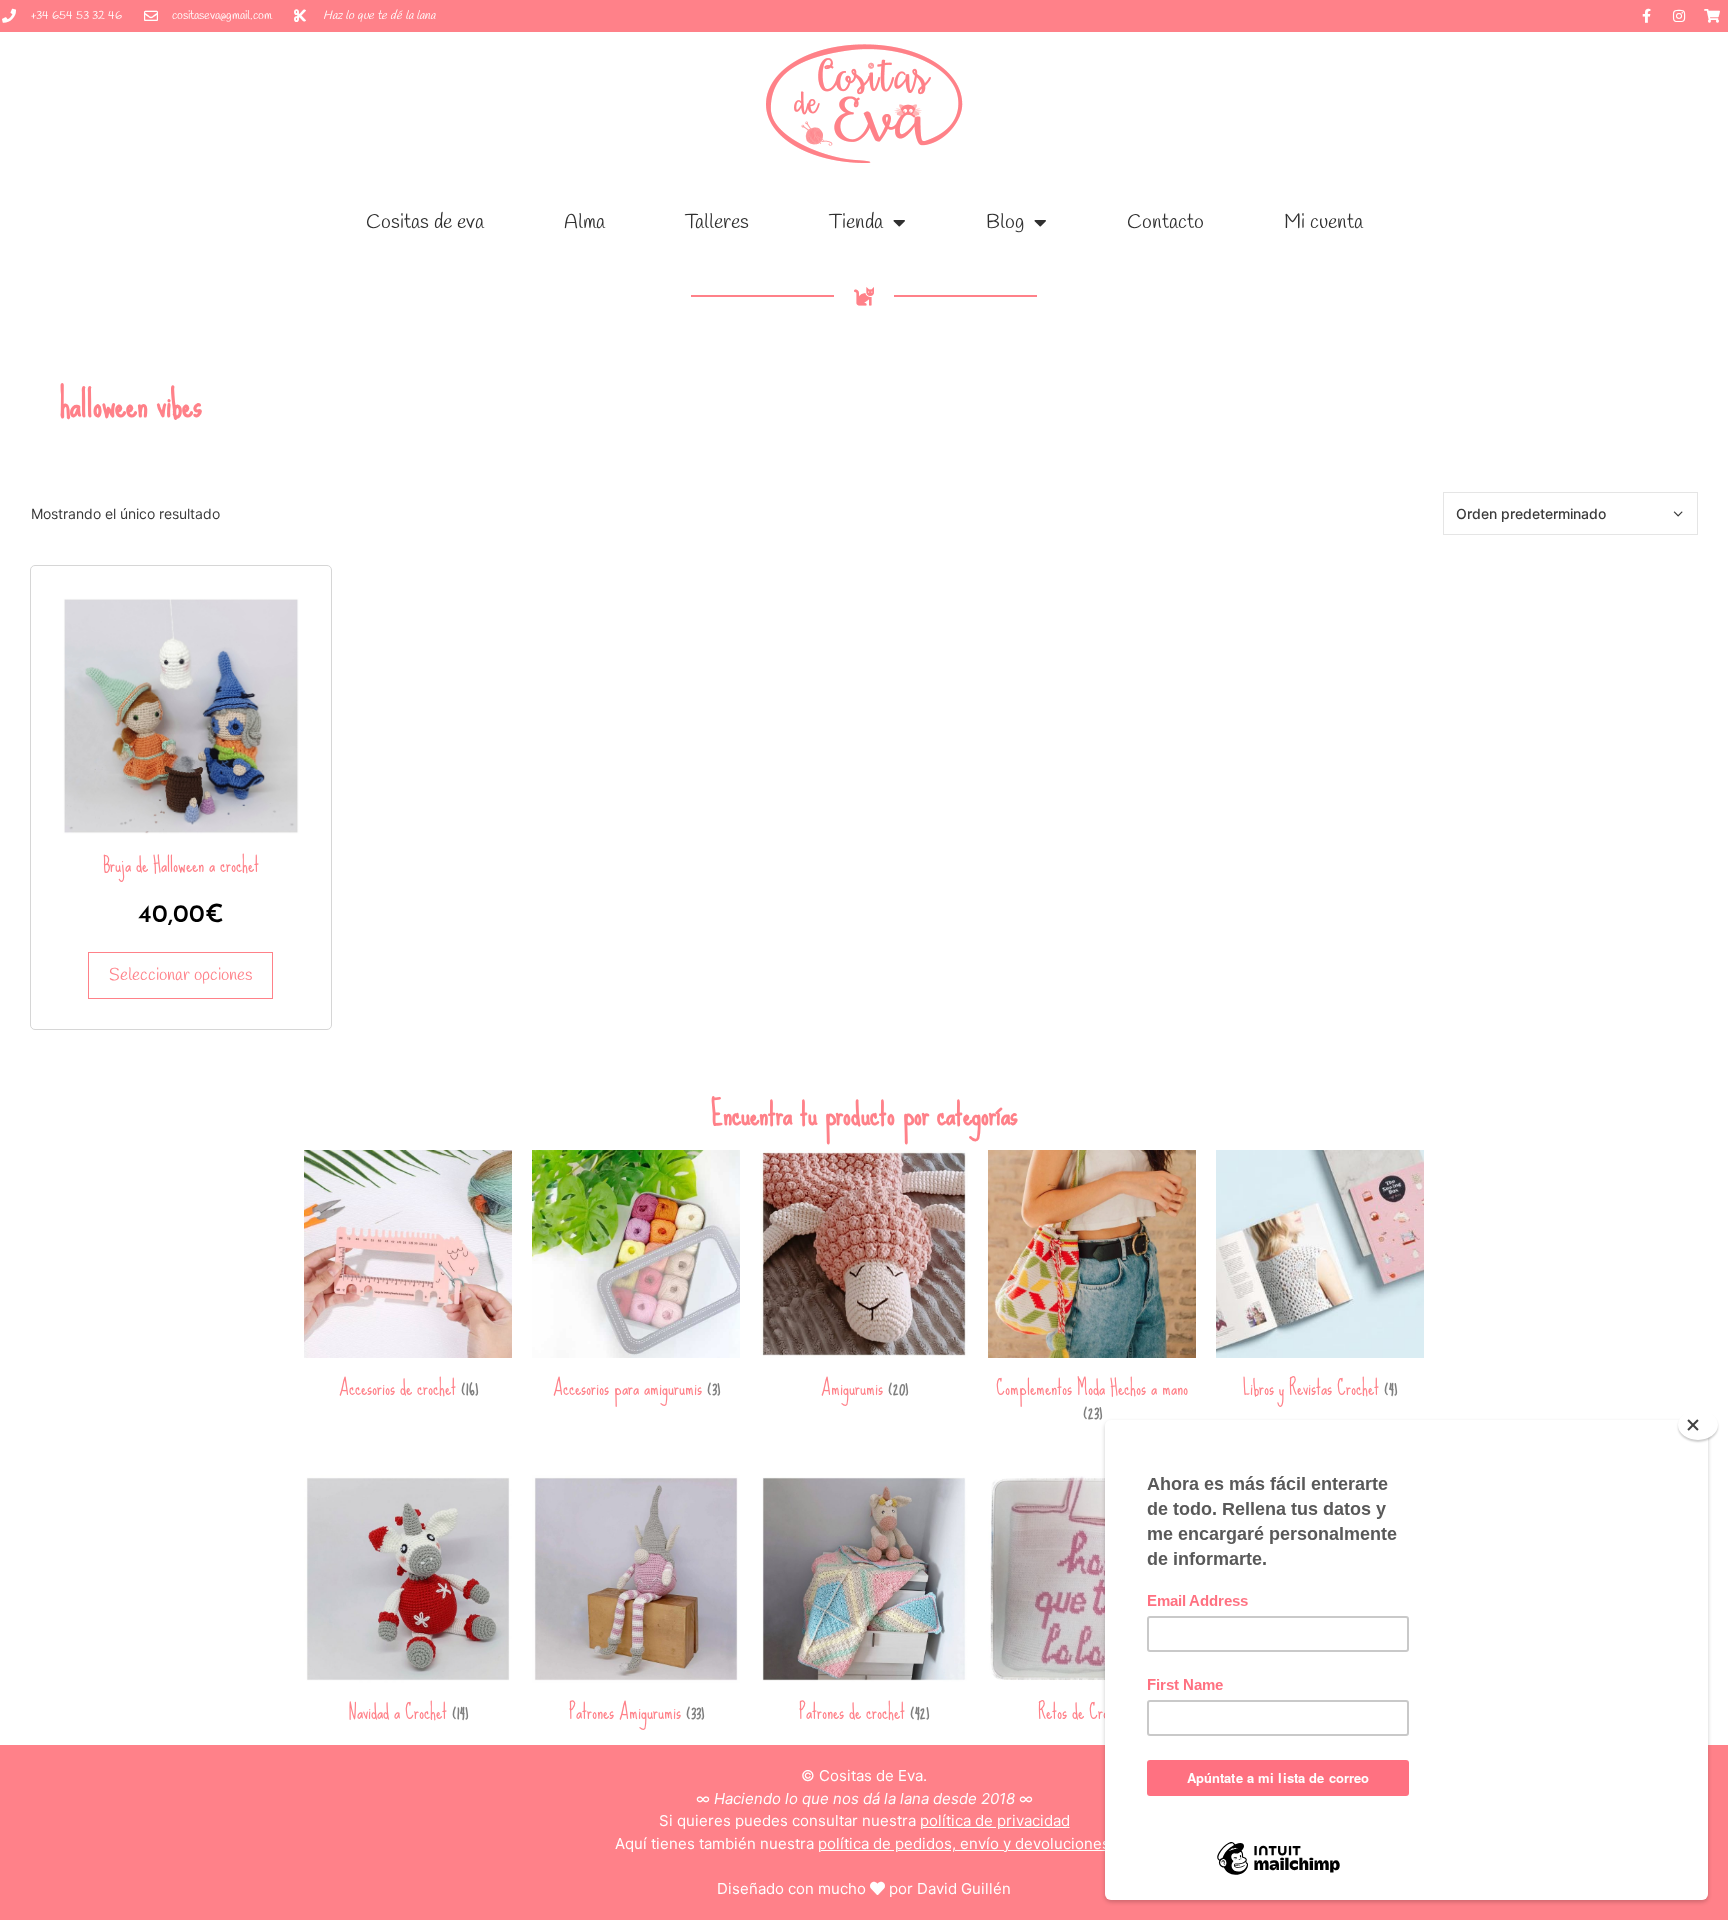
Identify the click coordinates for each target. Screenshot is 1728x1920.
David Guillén (964, 1888)
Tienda (856, 222)
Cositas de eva (425, 222)
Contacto (1165, 222)
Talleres (717, 222)
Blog (1005, 222)
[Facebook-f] (1646, 16)
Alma (584, 222)
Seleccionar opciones (180, 975)
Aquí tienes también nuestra (864, 1843)
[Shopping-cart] (1712, 16)
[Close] (1698, 1425)
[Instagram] (1679, 16)
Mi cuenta (1323, 222)
